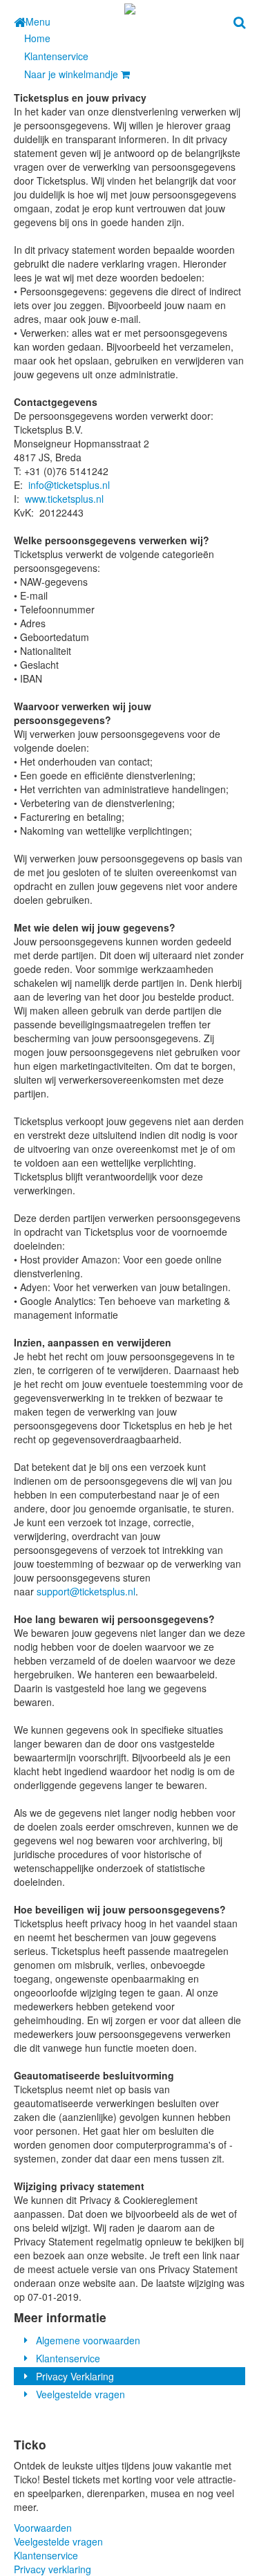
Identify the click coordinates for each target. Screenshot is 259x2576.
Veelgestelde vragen (78, 2394)
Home (37, 38)
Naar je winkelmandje (73, 74)
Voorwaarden (43, 2528)
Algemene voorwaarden (85, 2340)
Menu (38, 21)
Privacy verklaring (52, 2569)
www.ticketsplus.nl (64, 499)
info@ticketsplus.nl (69, 485)
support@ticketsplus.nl (86, 1591)
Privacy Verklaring (72, 2376)
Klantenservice (56, 56)
